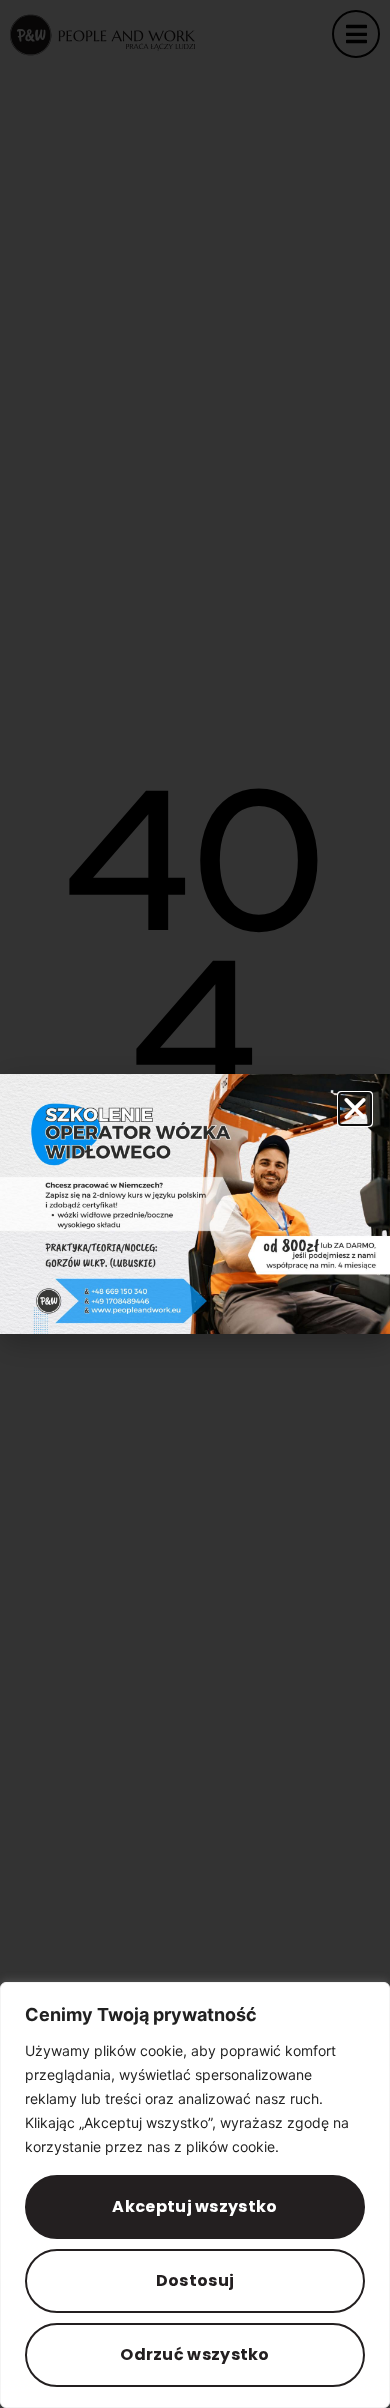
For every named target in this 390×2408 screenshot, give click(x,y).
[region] (195, 2195)
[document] (195, 1204)
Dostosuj (195, 2280)
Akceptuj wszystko (194, 2206)
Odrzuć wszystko (195, 2354)
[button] (355, 1109)
